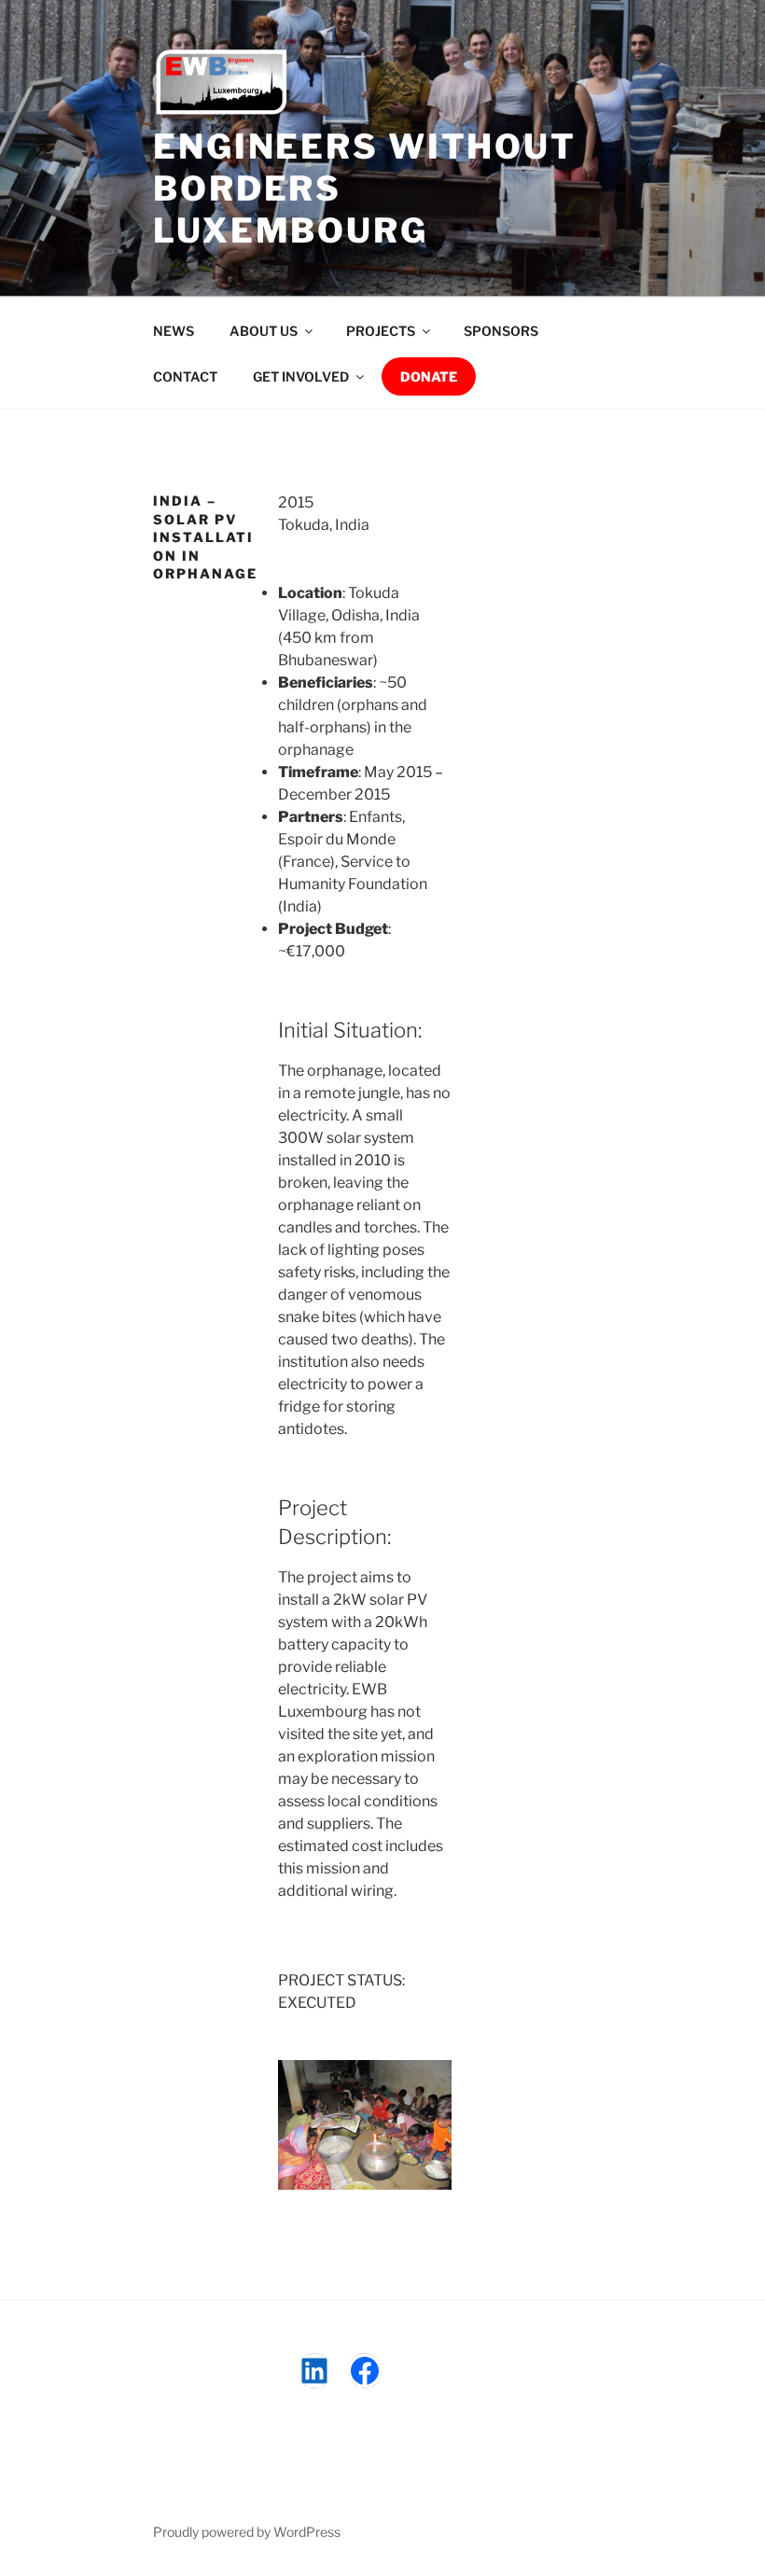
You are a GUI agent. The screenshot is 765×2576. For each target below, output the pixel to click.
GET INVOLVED (301, 376)
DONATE (429, 376)
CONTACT (185, 376)
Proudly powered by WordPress (247, 2532)
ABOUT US (264, 331)
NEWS (174, 331)
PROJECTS (381, 331)
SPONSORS (501, 331)
